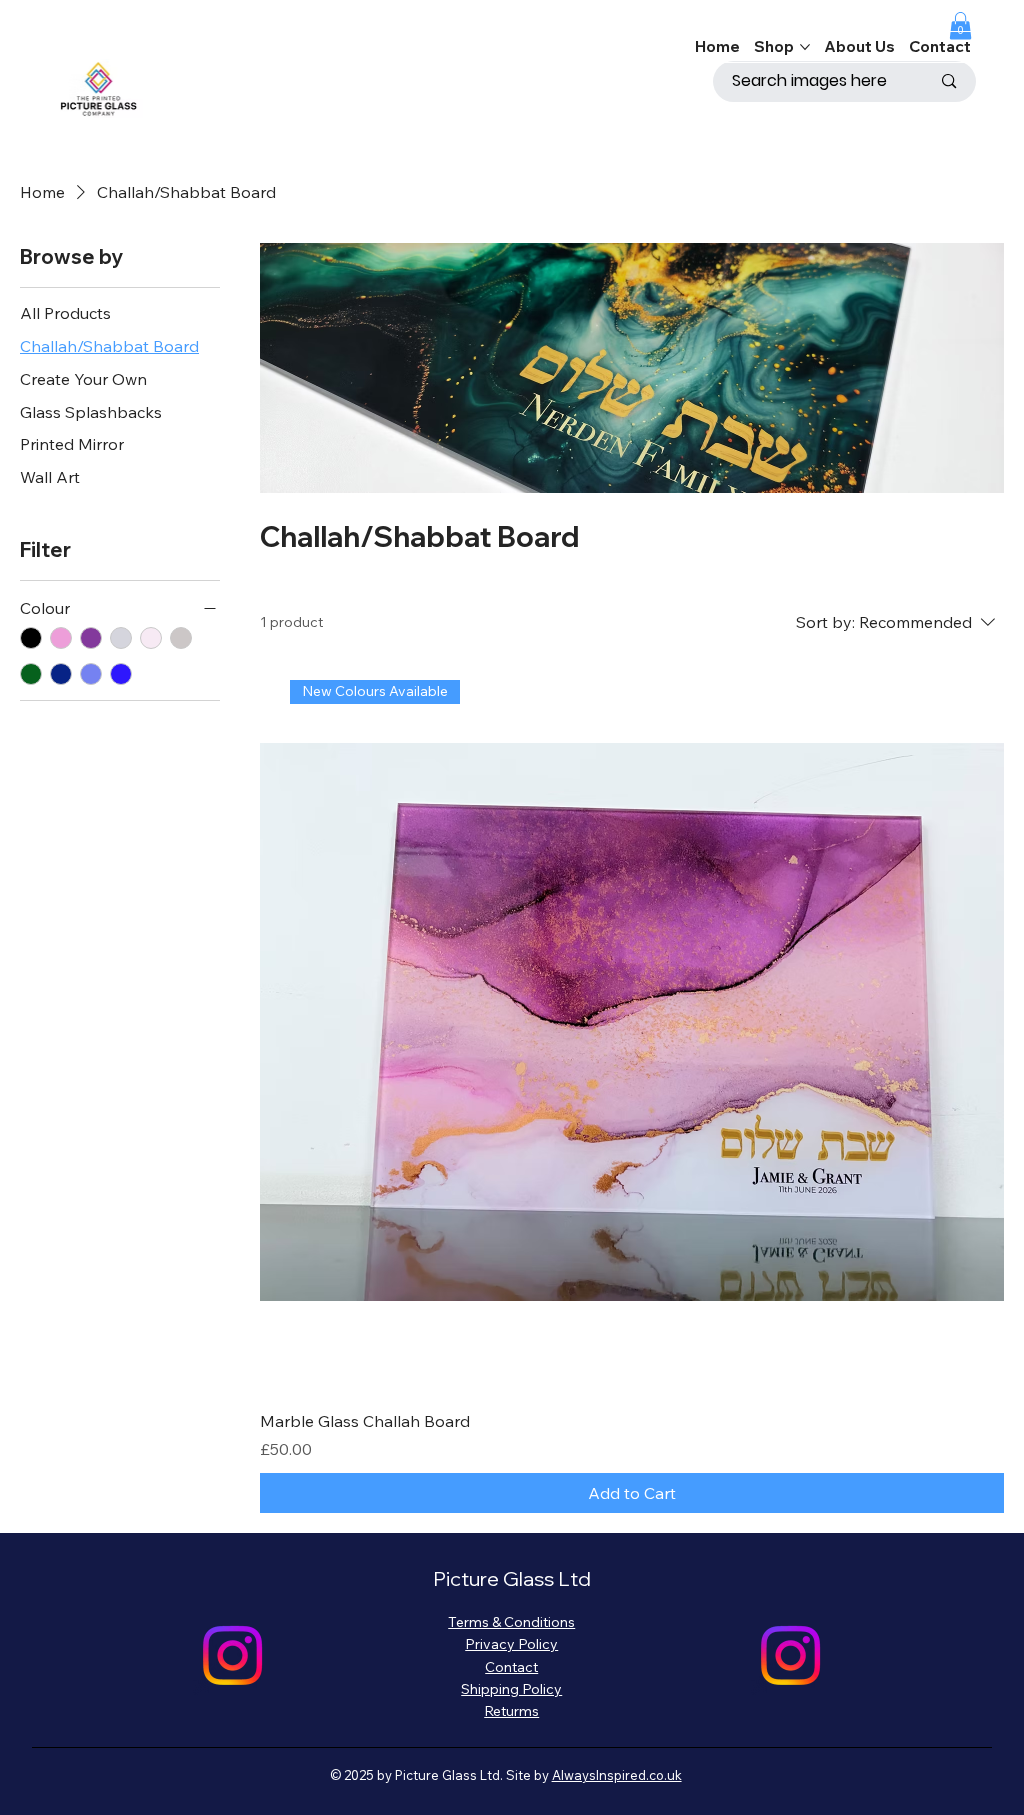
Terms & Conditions (511, 1622)
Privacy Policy (511, 1644)
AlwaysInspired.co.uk (617, 1775)
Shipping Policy (511, 1689)
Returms (511, 1711)
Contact (511, 1667)
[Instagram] (232, 1655)
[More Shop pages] (805, 47)
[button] (960, 25)
